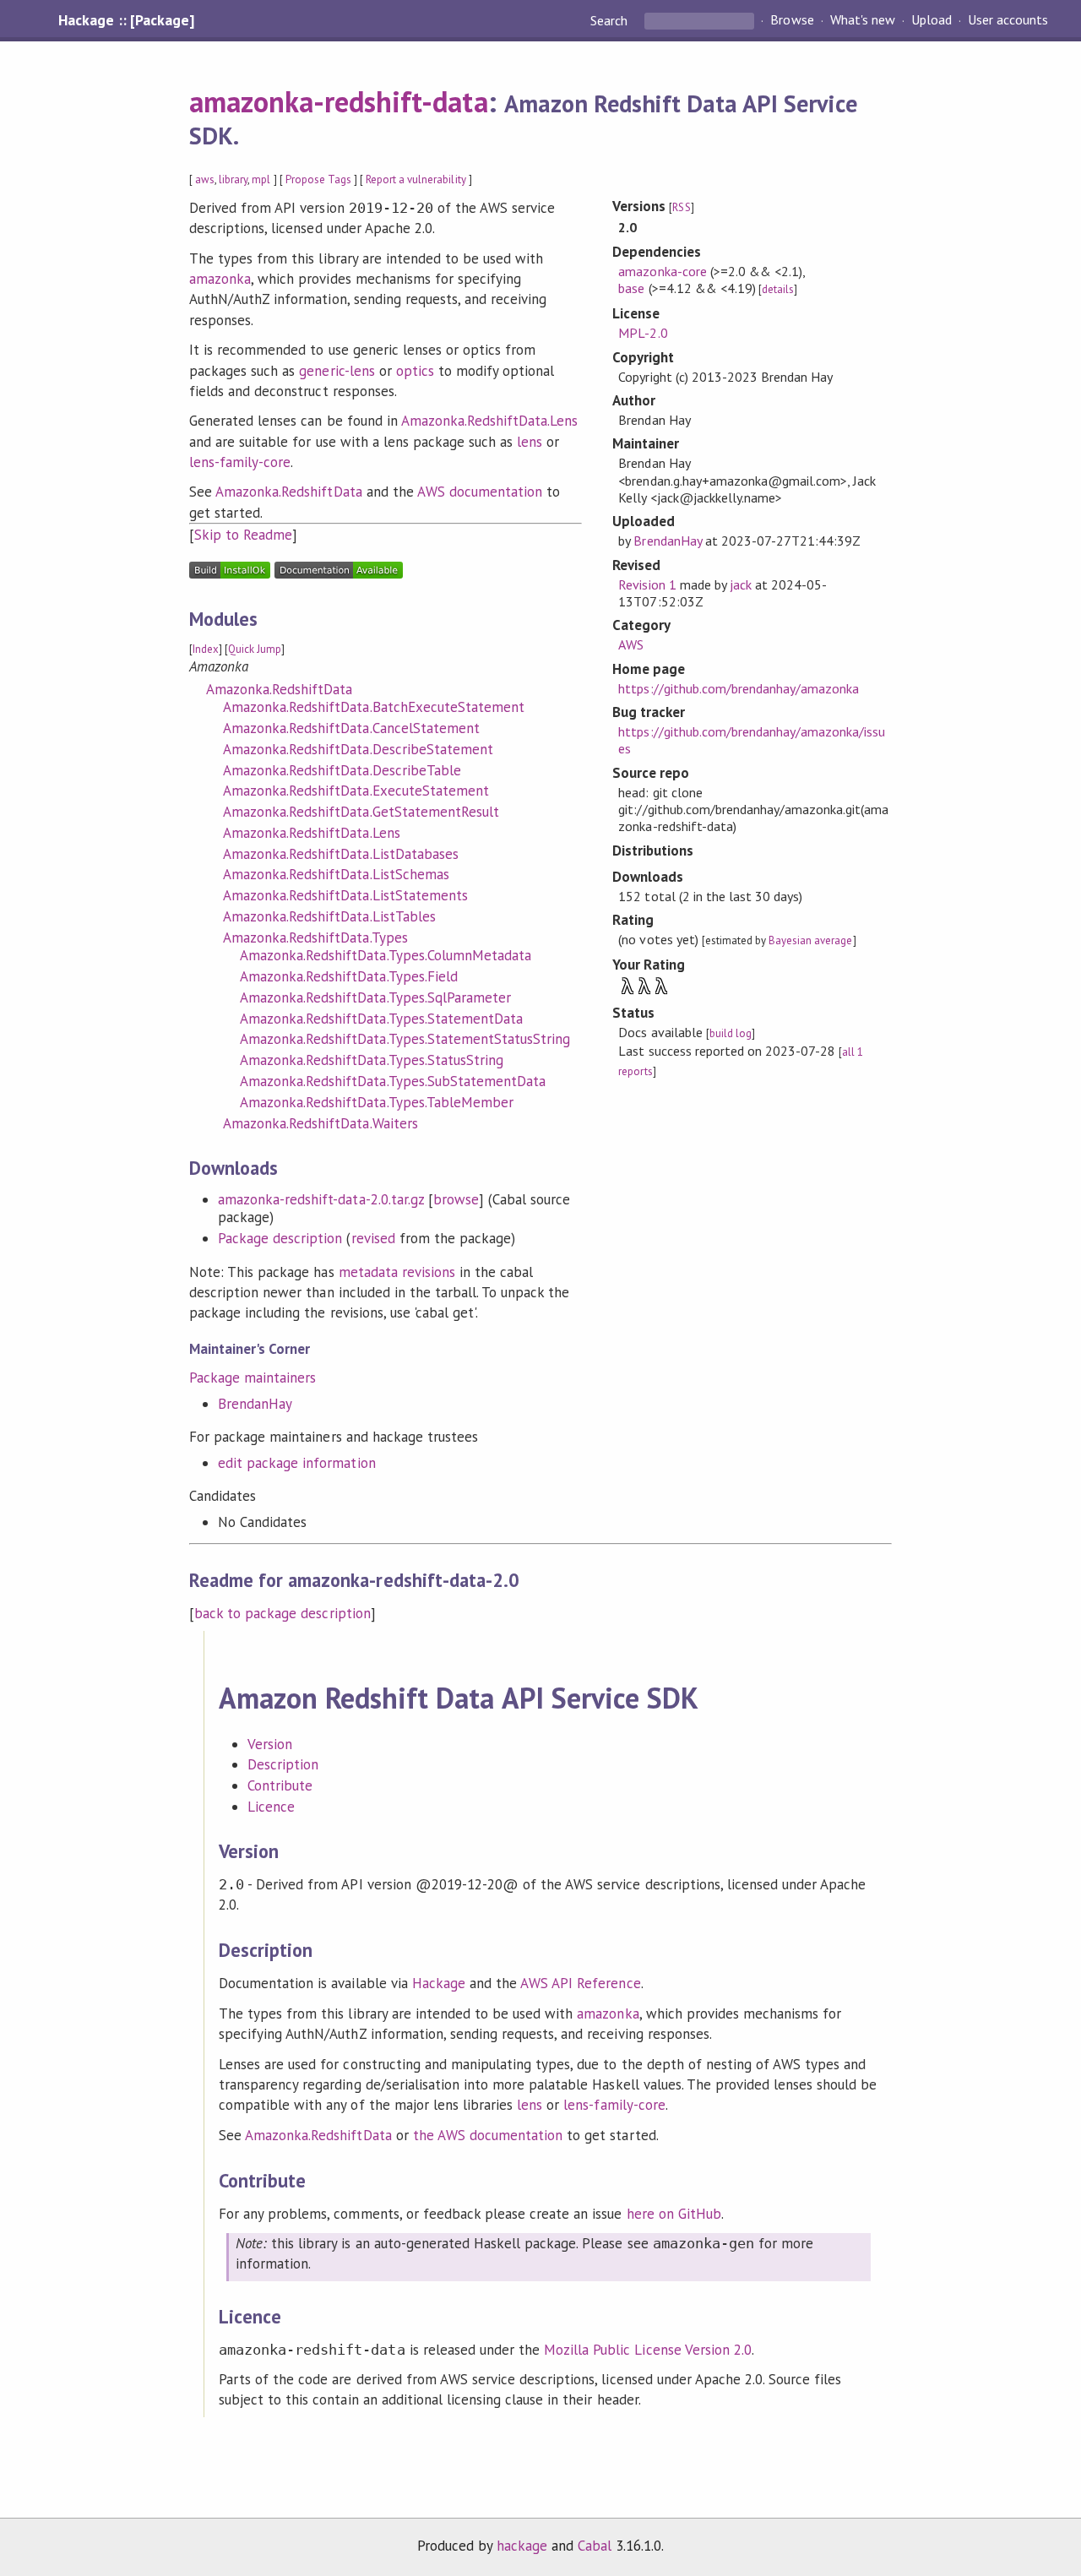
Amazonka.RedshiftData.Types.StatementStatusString (405, 1039)
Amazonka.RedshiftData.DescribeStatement (358, 749)
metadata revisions (397, 1272)
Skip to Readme (243, 535)
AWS (631, 644)
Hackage (439, 1983)
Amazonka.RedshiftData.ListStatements (345, 895)
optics (415, 371)
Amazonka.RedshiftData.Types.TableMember (377, 1102)
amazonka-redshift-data (339, 101)
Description (283, 1764)
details (778, 289)
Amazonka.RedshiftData (289, 492)
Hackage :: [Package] (126, 20)
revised (373, 1238)
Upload (932, 20)
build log (731, 1033)
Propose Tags (318, 179)
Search (611, 20)
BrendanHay (255, 1404)
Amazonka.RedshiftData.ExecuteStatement (356, 791)
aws (205, 179)
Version (270, 1744)
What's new (863, 20)
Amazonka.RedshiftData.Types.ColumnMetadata (386, 955)
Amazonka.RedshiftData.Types (315, 937)
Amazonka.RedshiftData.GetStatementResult (361, 812)
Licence (271, 1807)
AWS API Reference (580, 1983)
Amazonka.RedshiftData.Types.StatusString (372, 1060)
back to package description (282, 1613)
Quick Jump (255, 649)
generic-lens (337, 371)
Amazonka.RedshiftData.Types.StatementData (381, 1019)
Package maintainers (253, 1378)
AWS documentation (480, 492)
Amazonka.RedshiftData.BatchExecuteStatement (374, 707)
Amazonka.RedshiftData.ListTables (329, 916)
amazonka (220, 279)
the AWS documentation (488, 2135)
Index (206, 649)
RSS (681, 207)
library (233, 179)
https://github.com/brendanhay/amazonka (739, 688)
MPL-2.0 (643, 333)
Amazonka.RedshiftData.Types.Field (349, 976)
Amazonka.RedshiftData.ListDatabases (341, 854)
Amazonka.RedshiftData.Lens (490, 421)
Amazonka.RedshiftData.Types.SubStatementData (393, 1081)
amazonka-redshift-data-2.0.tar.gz (321, 1199)
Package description (280, 1238)
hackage (522, 2546)
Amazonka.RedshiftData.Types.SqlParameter (375, 997)
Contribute (280, 1785)
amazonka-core (662, 271)
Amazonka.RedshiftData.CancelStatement (351, 728)
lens (530, 442)
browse (456, 1199)
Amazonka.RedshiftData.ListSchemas (336, 874)
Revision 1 (647, 584)
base (631, 288)
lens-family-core (240, 462)
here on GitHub (674, 2214)
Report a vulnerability (416, 179)
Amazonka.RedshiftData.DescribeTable (342, 770)
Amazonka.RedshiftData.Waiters (320, 1123)
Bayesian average (810, 940)
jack (741, 584)
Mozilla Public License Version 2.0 (648, 2350)
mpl (261, 179)
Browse (792, 20)
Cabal (595, 2546)
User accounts (1008, 20)
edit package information (297, 1463)
